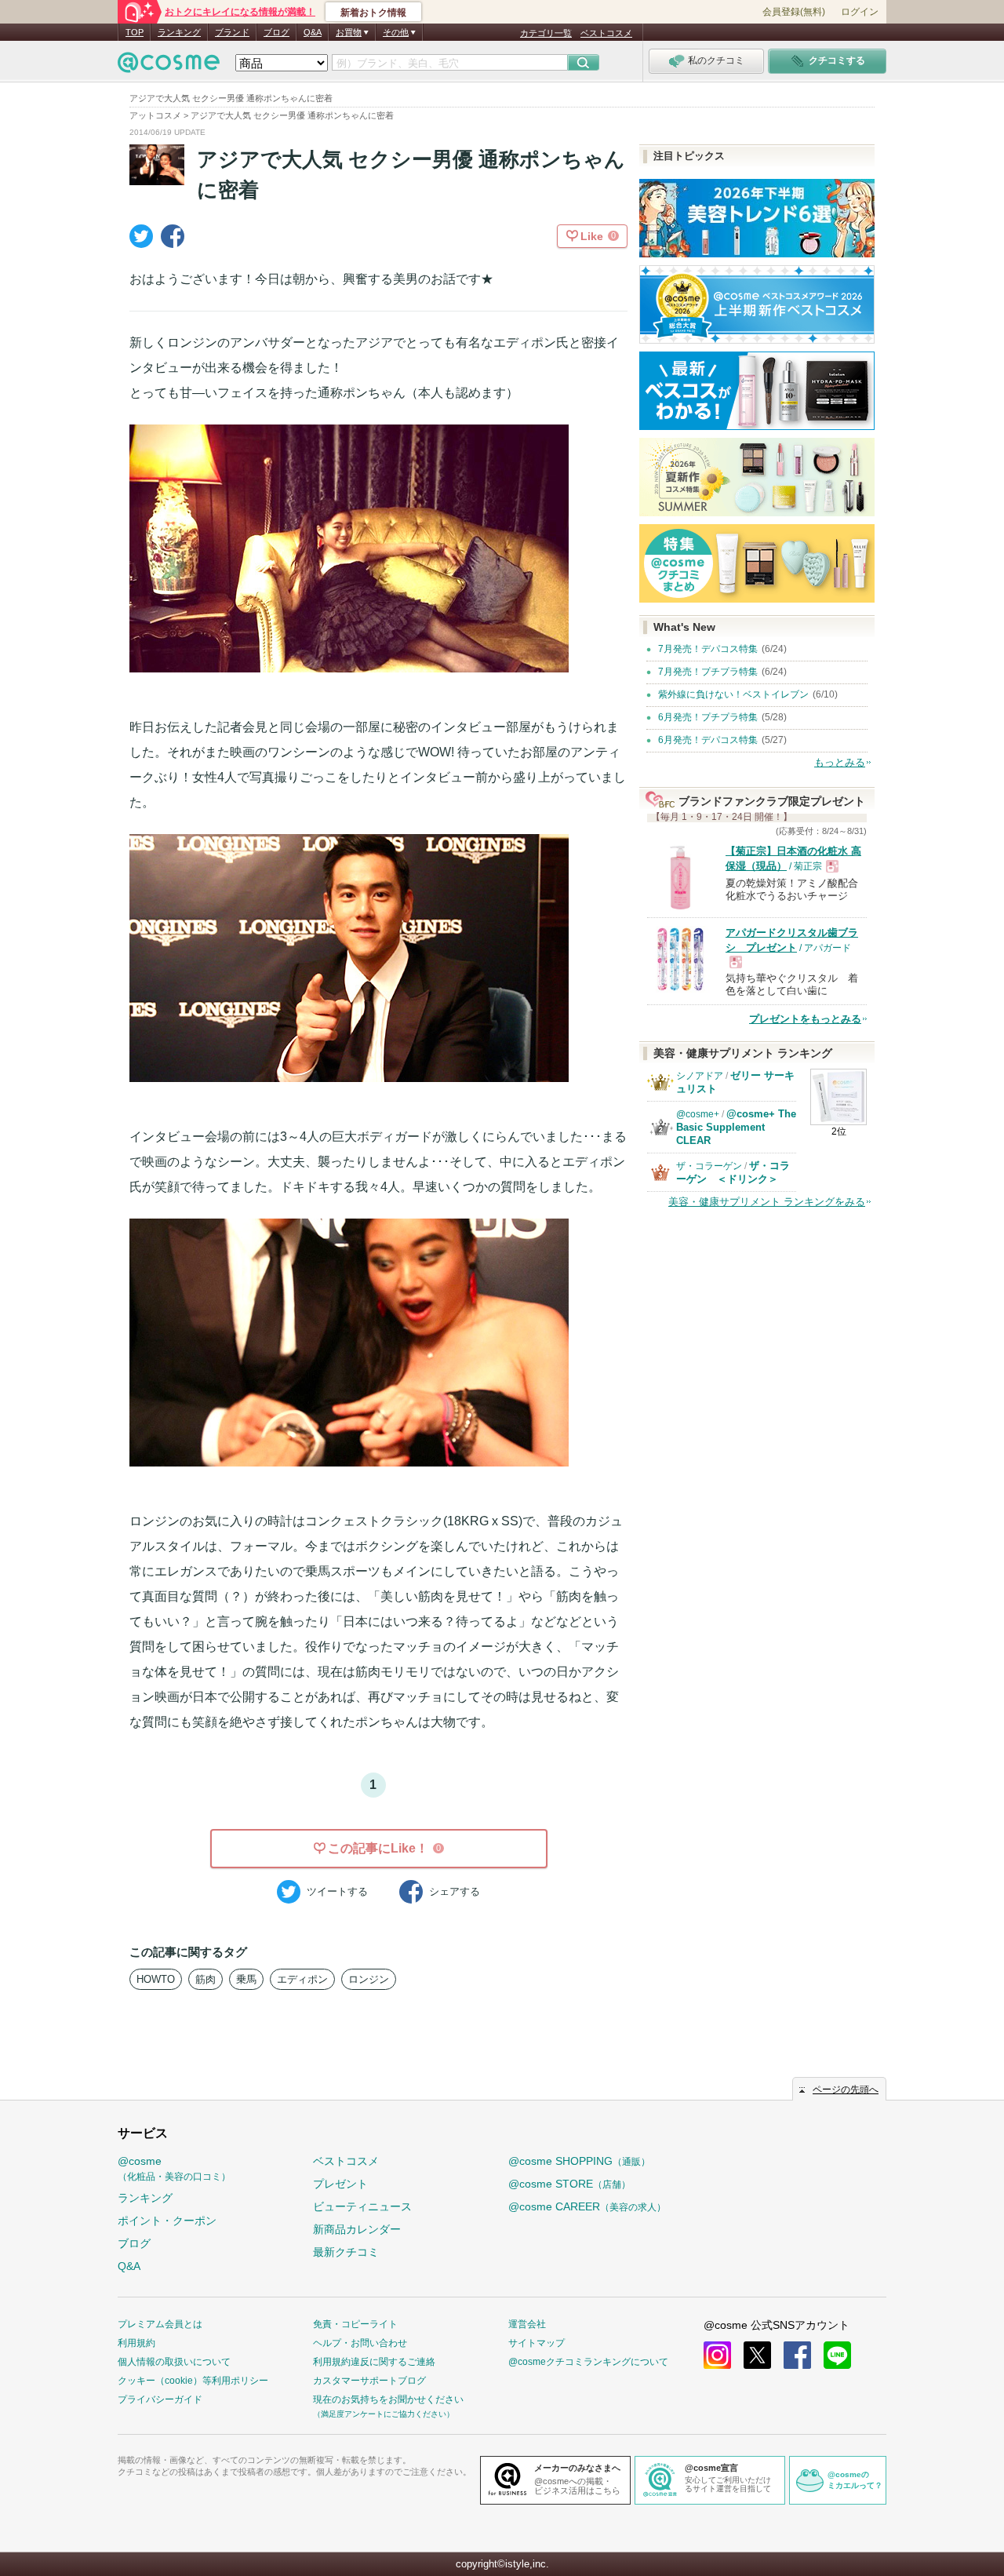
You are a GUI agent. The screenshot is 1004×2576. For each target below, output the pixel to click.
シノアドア (700, 1076)
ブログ (276, 32)
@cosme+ (698, 1114)
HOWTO (156, 1979)
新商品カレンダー (357, 2229)
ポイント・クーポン (167, 2221)
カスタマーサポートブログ (369, 2381)
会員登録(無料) (794, 12)
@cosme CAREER (587, 2206)
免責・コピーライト (355, 2324)
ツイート (337, 1891)
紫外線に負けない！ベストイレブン (733, 694)
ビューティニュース (362, 2206)
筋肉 (206, 1979)
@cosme (174, 2168)
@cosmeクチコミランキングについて (588, 2362)
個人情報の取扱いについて (174, 2362)
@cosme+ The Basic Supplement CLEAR (736, 1127)
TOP (135, 32)
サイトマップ (537, 2343)
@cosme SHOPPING (579, 2161)
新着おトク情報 (373, 13)
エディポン (302, 1979)
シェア (455, 1891)
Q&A (313, 32)
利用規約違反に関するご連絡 (374, 2362)
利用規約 (136, 2343)
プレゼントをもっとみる (805, 1019)
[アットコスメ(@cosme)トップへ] (169, 66)
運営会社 (527, 2324)
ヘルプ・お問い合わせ (360, 2343)
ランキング (179, 32)
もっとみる (840, 762)
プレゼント (340, 2184)
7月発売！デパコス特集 (708, 649)
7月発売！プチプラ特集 (708, 672)
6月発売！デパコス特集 (708, 740)
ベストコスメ (606, 33)
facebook (797, 2355)
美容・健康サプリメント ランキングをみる (767, 1202)
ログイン (860, 12)
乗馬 (246, 1979)
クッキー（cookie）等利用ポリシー (193, 2381)
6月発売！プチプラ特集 (708, 717)
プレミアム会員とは (160, 2324)
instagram (717, 2355)
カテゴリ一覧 (546, 33)
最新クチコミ (346, 2252)
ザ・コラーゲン (709, 1166)
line (837, 2355)
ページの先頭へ (846, 2090)
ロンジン (369, 1979)
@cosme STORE (569, 2184)
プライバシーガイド (160, 2399)
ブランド (232, 32)
